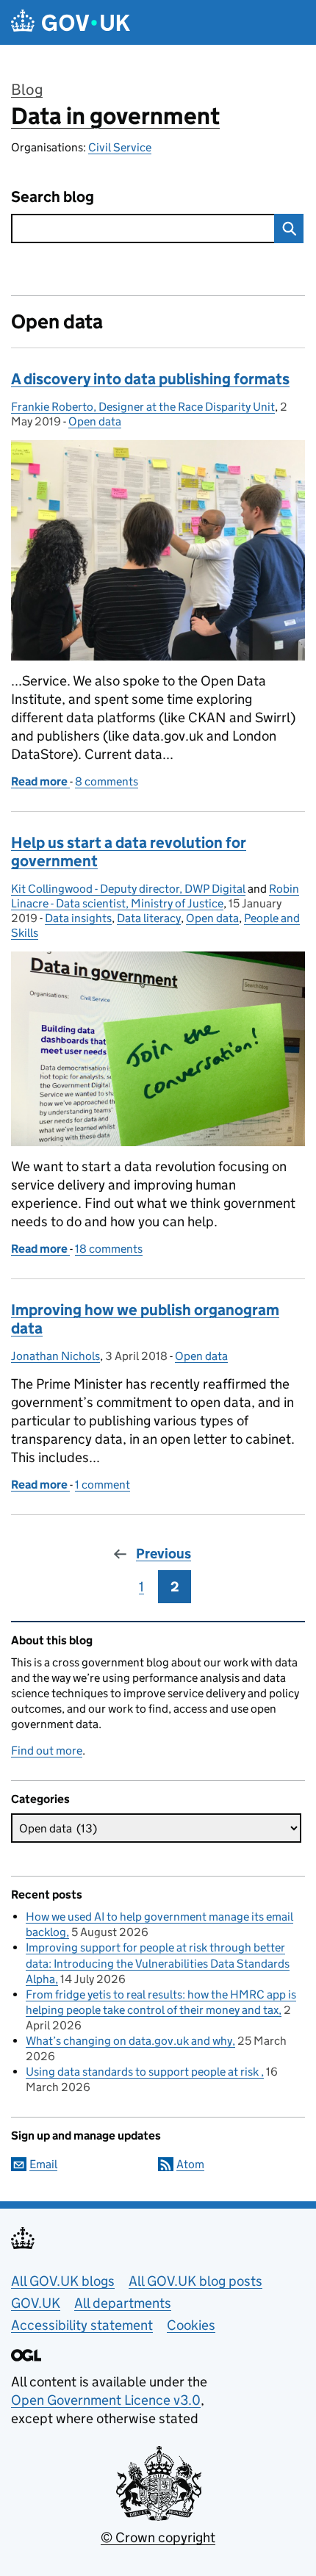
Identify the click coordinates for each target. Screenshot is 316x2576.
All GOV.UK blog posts (195, 2281)
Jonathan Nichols (55, 1356)
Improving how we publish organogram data (145, 1319)
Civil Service (120, 147)
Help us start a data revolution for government (129, 852)
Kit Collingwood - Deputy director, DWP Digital (128, 889)
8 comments (107, 781)
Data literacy (149, 918)
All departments (123, 2303)
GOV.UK (36, 2303)
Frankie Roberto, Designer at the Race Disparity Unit (143, 407)
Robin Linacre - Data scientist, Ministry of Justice (155, 896)
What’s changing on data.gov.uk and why (129, 2041)
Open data (95, 421)
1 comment (103, 1485)
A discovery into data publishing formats (150, 379)
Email (43, 2164)
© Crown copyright (158, 2537)
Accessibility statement (82, 2325)
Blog (27, 90)
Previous (164, 1554)
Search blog (53, 197)
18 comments (109, 1249)
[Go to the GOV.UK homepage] (71, 22)
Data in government (115, 116)
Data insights (78, 918)
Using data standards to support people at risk (143, 2072)
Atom (190, 2164)
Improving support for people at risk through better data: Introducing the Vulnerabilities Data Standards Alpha (158, 1963)
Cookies (191, 2325)
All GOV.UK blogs (63, 2281)
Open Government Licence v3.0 (106, 2400)
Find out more (47, 1751)
